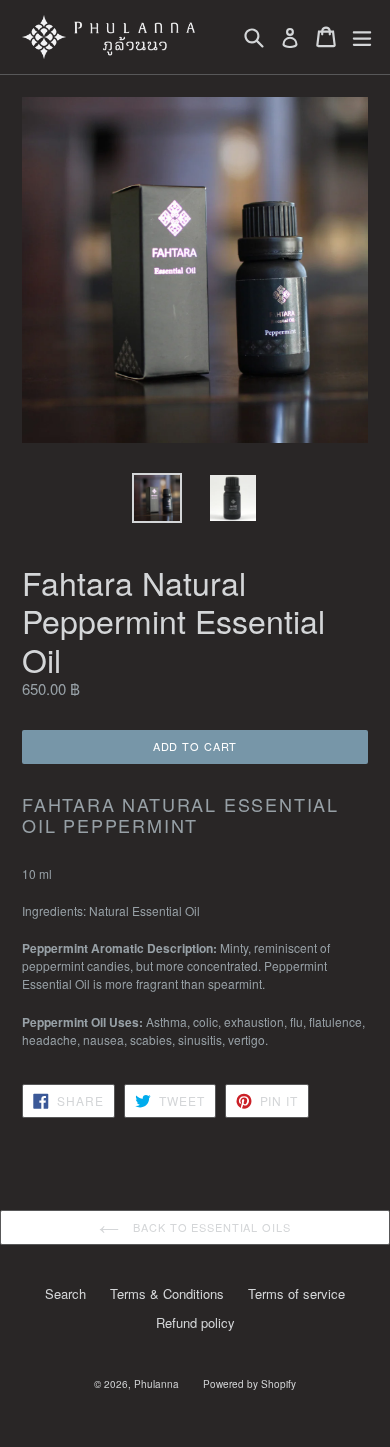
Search (65, 1293)
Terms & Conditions (167, 1293)
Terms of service (296, 1293)
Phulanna (156, 1384)
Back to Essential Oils (209, 1227)
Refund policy (195, 1322)
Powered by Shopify (249, 1384)
